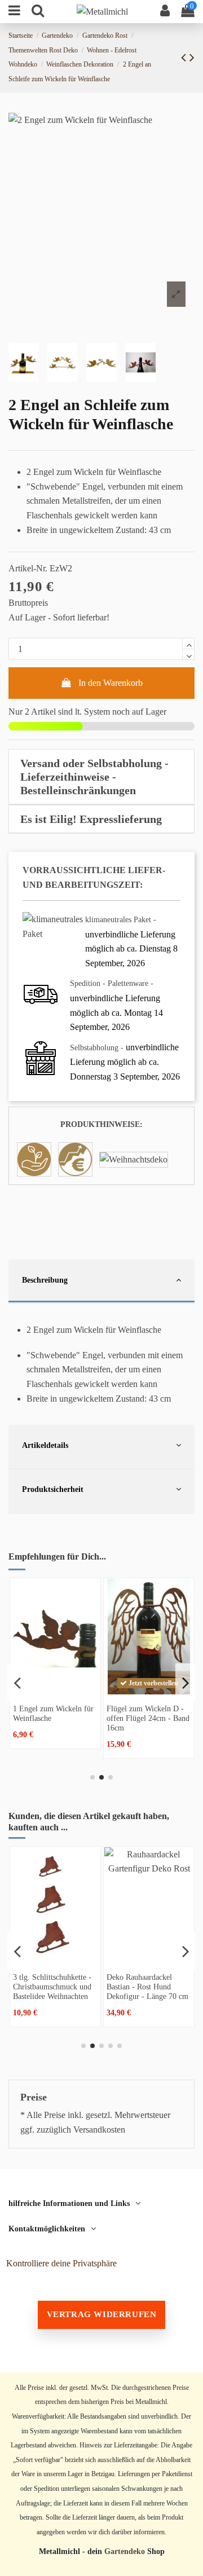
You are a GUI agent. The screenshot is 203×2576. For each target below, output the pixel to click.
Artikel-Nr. (28, 568)
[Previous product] (185, 58)
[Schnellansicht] (55, 1690)
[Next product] (192, 58)
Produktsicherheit (53, 1489)
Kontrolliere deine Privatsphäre (61, 2263)
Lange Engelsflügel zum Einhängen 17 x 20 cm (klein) (52, 1987)
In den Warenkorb (111, 683)
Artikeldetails (45, 1445)
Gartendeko (125, 2551)
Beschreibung (45, 1280)
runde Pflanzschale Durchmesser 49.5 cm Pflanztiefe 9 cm (141, 1987)
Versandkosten (99, 2130)
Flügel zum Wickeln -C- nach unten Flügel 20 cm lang (52, 1718)
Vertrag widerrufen (102, 2314)
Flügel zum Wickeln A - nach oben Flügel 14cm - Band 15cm (146, 1718)
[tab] (101, 777)
